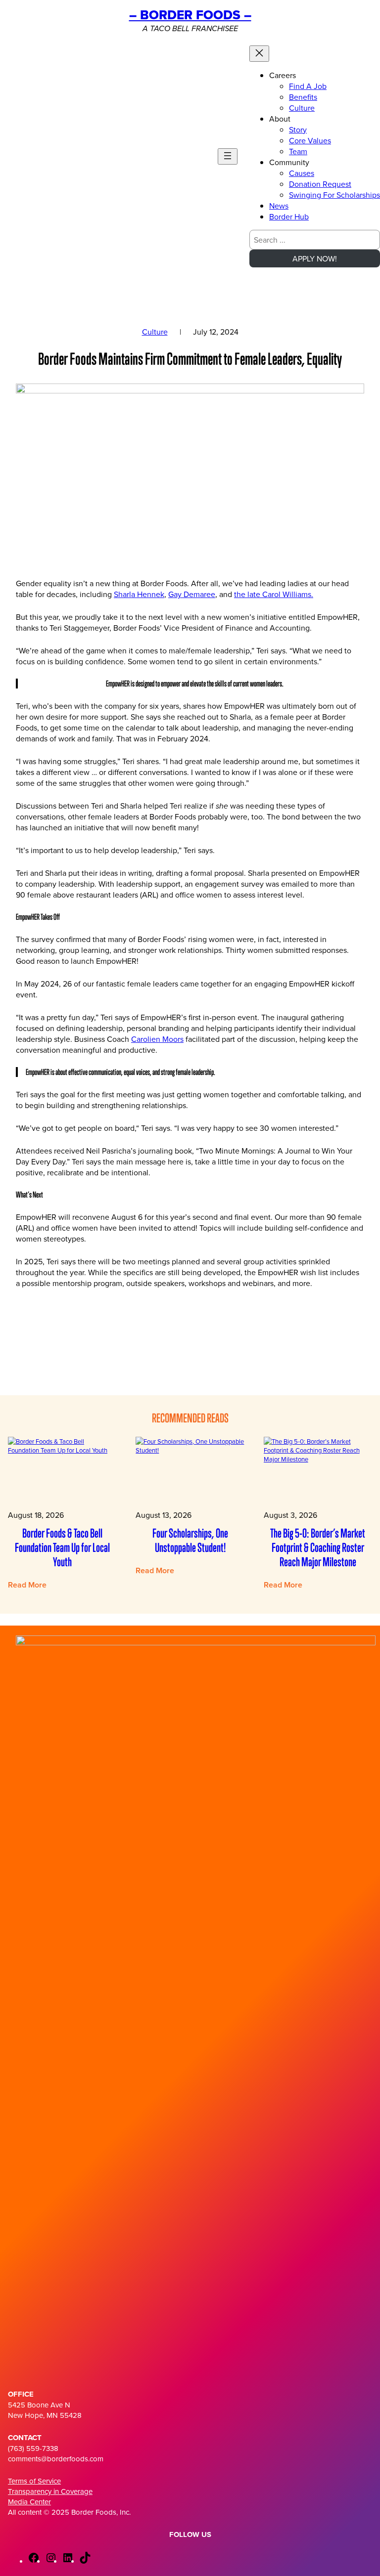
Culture (155, 332)
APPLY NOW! (315, 258)
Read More (27, 1585)
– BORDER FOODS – (190, 15)
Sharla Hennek (139, 594)
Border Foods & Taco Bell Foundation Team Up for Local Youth (62, 1547)
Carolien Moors (157, 1039)
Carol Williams (287, 594)
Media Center (29, 2502)
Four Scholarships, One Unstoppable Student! (190, 1540)
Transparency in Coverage (50, 2491)
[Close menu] (259, 54)
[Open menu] (228, 156)
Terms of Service (34, 2481)
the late (248, 594)
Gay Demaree (192, 594)
